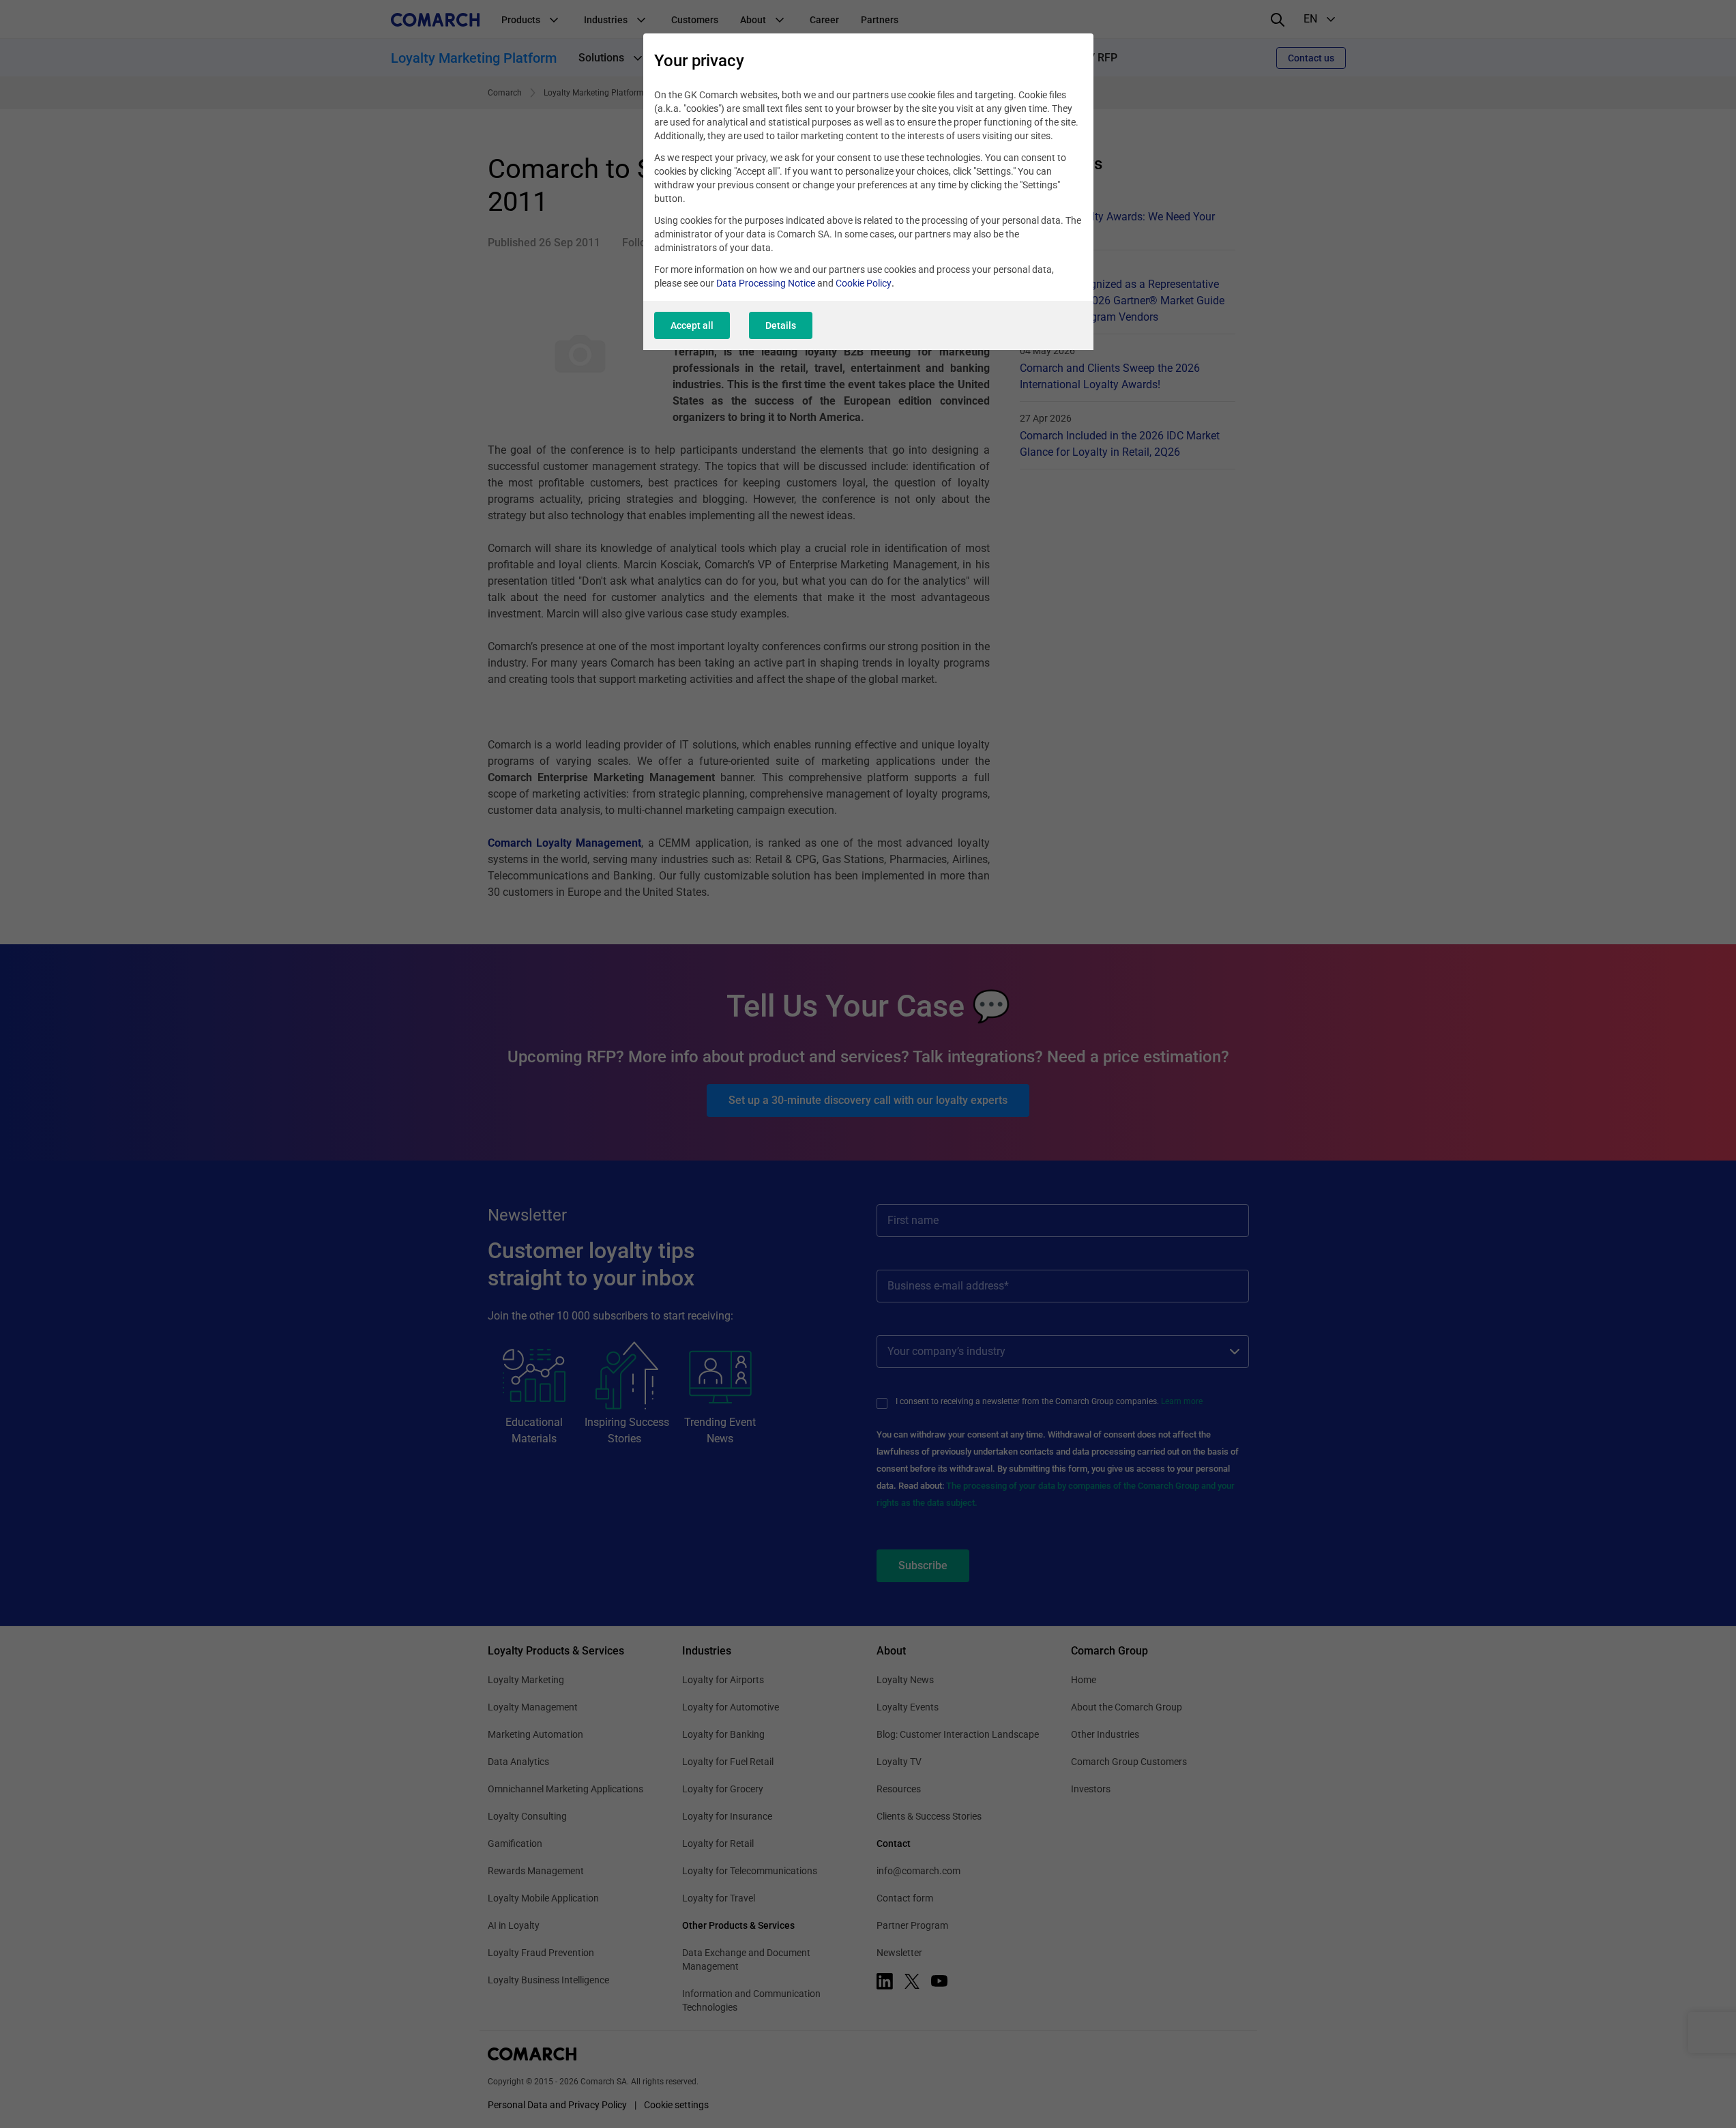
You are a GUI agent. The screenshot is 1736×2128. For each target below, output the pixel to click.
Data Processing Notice (766, 283)
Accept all (692, 325)
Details (781, 325)
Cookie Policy (864, 283)
